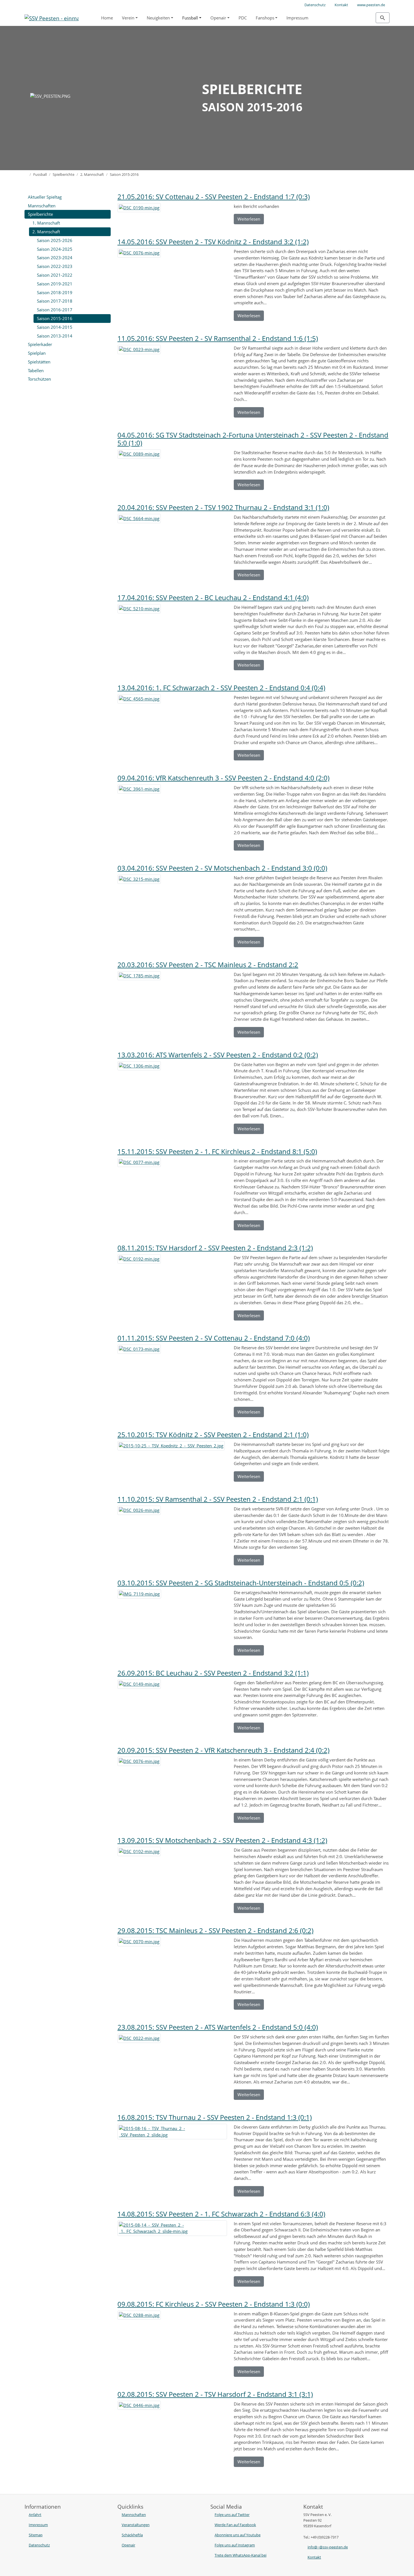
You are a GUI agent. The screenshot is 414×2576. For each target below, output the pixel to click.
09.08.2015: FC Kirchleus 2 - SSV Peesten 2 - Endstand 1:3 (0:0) (214, 2304)
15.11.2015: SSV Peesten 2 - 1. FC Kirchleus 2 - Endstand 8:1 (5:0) (217, 1151)
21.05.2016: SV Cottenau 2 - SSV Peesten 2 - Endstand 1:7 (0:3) (214, 197)
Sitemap (36, 2535)
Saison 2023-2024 (55, 258)
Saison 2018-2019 (55, 292)
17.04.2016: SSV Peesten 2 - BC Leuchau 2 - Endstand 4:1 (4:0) (213, 597)
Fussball (190, 18)
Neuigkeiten (158, 18)
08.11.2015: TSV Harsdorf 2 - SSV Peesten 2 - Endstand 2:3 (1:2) (215, 1248)
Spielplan (37, 353)
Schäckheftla (132, 2535)
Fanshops (265, 18)
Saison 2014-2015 (55, 327)
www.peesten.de (371, 5)
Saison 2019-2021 (55, 284)
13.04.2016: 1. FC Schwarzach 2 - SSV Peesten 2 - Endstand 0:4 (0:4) (221, 688)
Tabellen (36, 370)
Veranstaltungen (136, 2525)
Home (107, 18)
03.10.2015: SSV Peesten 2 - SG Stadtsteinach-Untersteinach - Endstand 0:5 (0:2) (241, 1583)
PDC (243, 18)
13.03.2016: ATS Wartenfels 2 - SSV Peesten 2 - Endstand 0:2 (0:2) (218, 1055)
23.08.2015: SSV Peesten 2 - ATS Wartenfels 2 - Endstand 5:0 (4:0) (218, 2027)
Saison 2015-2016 (55, 318)
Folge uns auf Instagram (235, 2545)
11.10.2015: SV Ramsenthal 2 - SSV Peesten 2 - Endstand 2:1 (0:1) (218, 1499)
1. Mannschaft (46, 223)
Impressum (297, 18)
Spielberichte (40, 214)
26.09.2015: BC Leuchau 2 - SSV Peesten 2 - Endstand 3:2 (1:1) (213, 1673)
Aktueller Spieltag (45, 197)
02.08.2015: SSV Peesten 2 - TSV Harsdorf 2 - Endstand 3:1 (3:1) (215, 2394)
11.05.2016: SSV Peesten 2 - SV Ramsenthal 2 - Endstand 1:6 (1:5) (218, 338)
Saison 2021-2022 (55, 275)
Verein (128, 18)
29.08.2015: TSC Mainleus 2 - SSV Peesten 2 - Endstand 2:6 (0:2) (215, 1930)
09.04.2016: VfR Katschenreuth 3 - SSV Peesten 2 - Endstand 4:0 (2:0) (223, 778)
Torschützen (39, 379)
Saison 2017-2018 (55, 301)
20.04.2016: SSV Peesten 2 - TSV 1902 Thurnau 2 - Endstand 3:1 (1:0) (223, 507)
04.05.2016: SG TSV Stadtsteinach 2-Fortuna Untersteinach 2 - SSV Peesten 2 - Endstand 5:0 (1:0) (253, 439)
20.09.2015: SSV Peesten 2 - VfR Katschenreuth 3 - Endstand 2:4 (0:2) (223, 1750)
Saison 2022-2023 (55, 266)
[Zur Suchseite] (383, 18)
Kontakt (341, 5)
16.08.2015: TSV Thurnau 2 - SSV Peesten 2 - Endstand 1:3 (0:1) (215, 2117)
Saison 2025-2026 (55, 240)
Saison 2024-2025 (55, 249)
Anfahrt (35, 2515)
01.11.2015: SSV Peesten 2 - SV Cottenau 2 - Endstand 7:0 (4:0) (214, 1338)
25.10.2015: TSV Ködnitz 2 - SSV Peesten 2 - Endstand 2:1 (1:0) (213, 1435)
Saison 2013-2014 (55, 336)
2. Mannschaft (46, 232)
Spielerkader (40, 344)
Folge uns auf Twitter (232, 2515)
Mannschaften (42, 206)
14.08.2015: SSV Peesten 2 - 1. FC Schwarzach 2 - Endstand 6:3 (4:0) (221, 2214)
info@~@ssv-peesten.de (328, 2547)
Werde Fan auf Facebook (235, 2525)
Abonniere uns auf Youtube (238, 2535)
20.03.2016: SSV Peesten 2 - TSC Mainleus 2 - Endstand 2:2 (208, 965)
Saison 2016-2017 (55, 310)
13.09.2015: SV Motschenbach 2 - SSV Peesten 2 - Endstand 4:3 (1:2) (222, 1840)
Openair (218, 18)
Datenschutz (315, 5)
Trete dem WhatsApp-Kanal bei (241, 2555)
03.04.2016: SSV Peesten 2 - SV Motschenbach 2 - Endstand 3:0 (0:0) (222, 868)
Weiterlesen (249, 219)
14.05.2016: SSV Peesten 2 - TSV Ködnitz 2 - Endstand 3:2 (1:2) (213, 242)
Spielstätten (39, 362)
